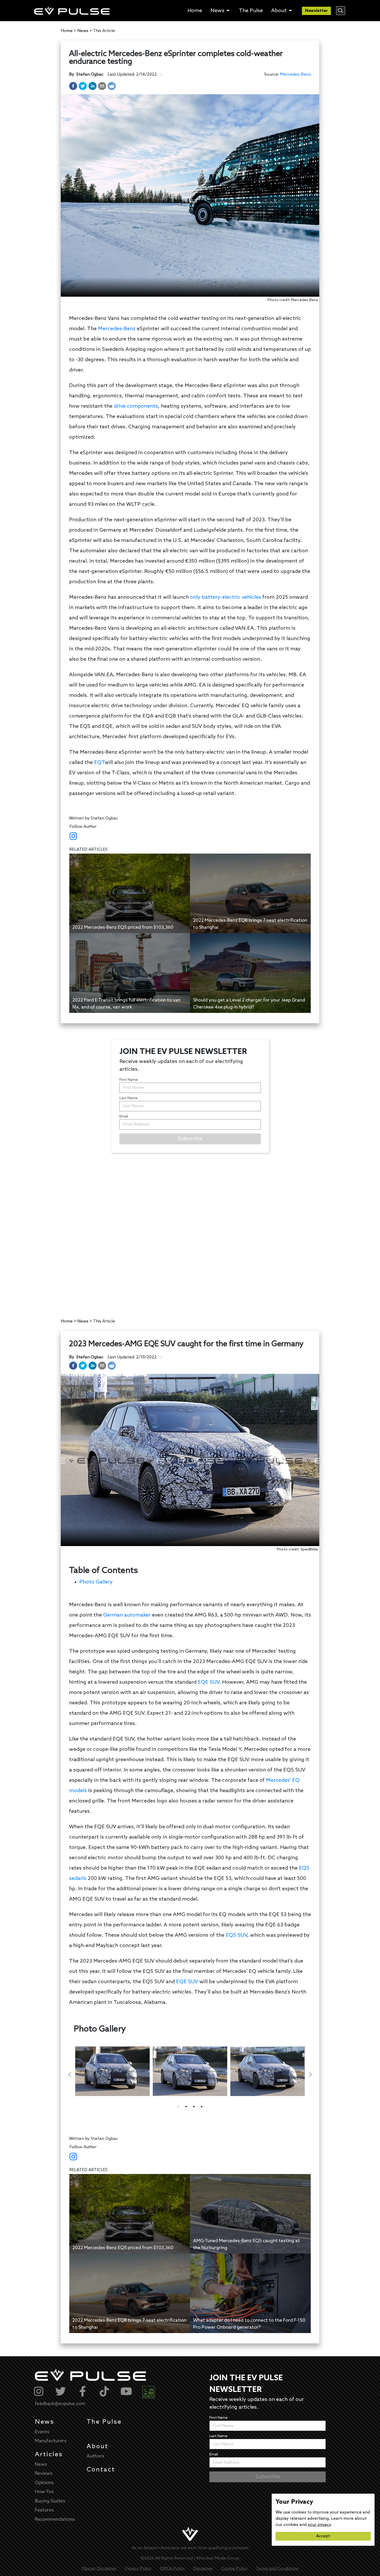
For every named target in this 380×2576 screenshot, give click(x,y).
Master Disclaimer (99, 2569)
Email (124, 1117)
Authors (95, 2456)
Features (44, 2510)
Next (310, 2075)
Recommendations (55, 2519)
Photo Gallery (96, 1582)
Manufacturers (51, 2441)
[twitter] (83, 86)
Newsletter (316, 11)
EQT (99, 763)
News (45, 2422)
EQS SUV (236, 1935)
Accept (323, 2536)
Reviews (44, 2473)
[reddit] (112, 86)
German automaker (127, 1615)
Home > (69, 31)
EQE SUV (208, 1682)
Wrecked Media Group (218, 2558)
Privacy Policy (138, 2569)
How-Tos (44, 2492)
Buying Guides (50, 2501)
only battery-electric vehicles (226, 597)
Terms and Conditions (277, 2569)
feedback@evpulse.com (60, 2404)
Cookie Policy (234, 2569)
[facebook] (73, 86)
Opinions (44, 2483)
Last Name (128, 1098)
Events (42, 2432)
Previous (70, 2075)
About (97, 2447)
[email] (102, 86)
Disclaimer (203, 2569)
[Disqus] (190, 1231)
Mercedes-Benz (295, 74)
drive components (136, 406)
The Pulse (104, 2422)
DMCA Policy (172, 2569)
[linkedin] (93, 86)
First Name (129, 1080)
